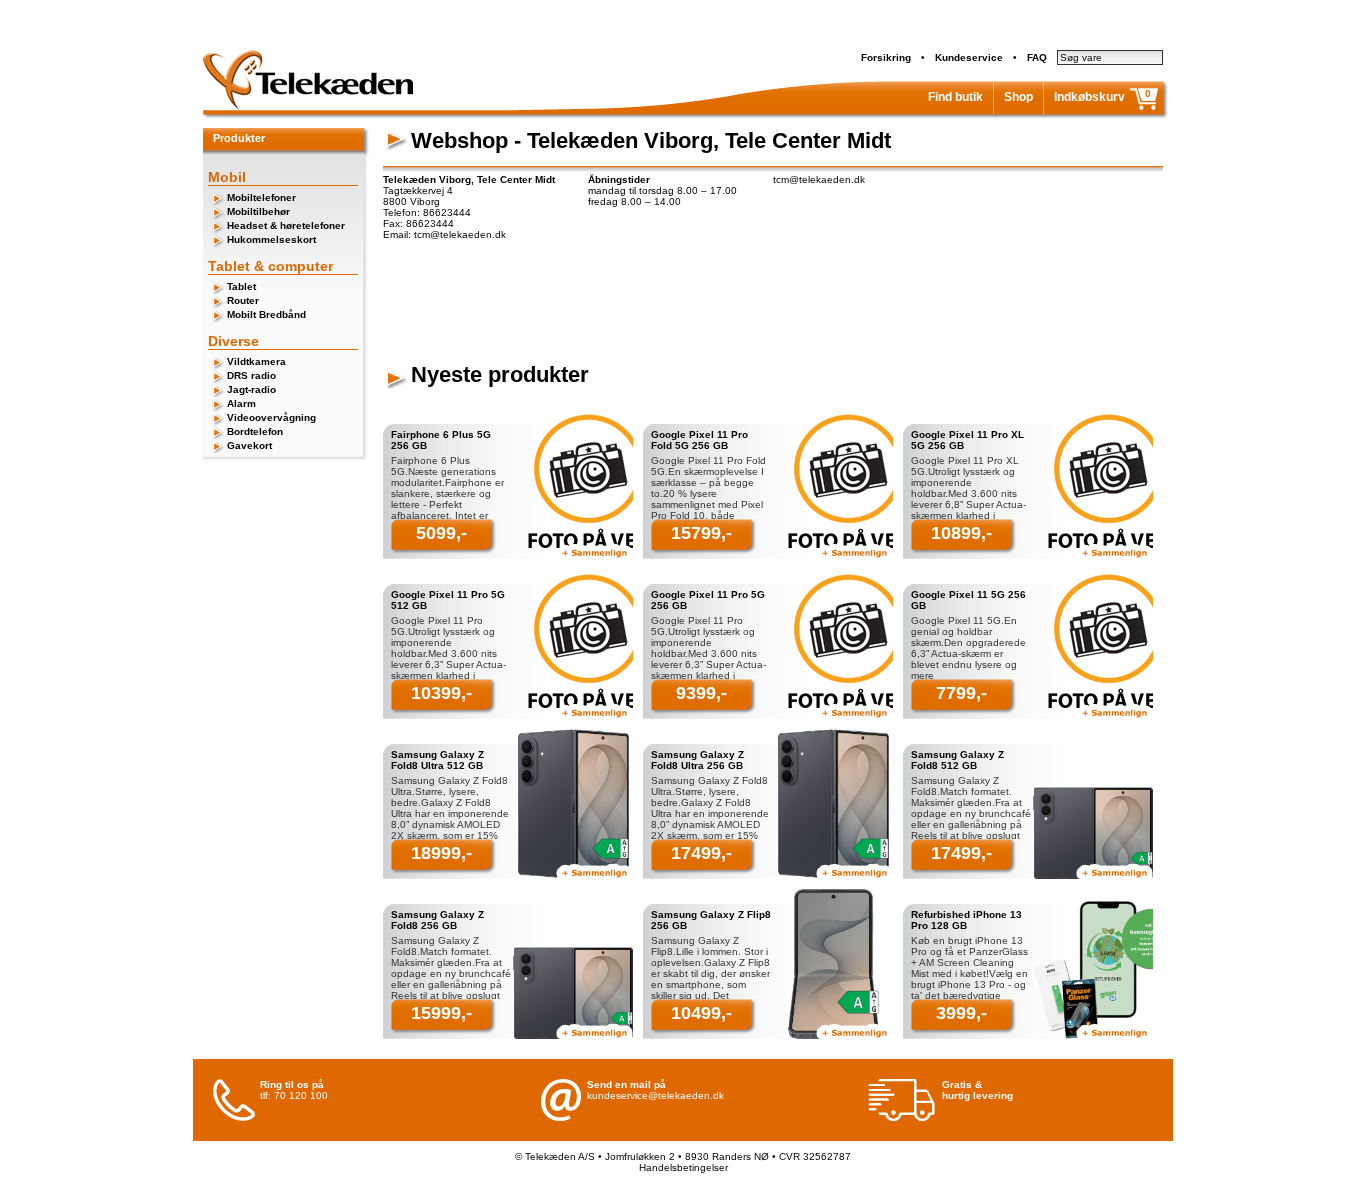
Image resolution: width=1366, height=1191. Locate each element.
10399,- (441, 693)
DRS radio (251, 375)
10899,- (961, 533)
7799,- (961, 693)
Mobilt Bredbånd (266, 314)
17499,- (701, 853)
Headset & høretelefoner (286, 225)
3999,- (961, 1013)
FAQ (1037, 57)
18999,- (441, 853)
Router (243, 300)
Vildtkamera (256, 361)
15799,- (701, 533)
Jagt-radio (251, 389)
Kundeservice (969, 57)
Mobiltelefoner (261, 197)
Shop (1018, 97)
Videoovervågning (271, 417)
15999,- (441, 1013)
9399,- (701, 693)
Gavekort (249, 445)
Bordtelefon (255, 431)
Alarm (241, 403)
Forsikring (886, 57)
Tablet (241, 286)
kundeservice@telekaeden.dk (655, 1095)
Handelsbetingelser (683, 1167)
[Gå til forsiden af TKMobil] (308, 106)
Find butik (955, 97)
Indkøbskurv (1089, 97)
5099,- (441, 533)
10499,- (701, 1013)
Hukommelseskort (271, 239)
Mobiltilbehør (258, 211)
